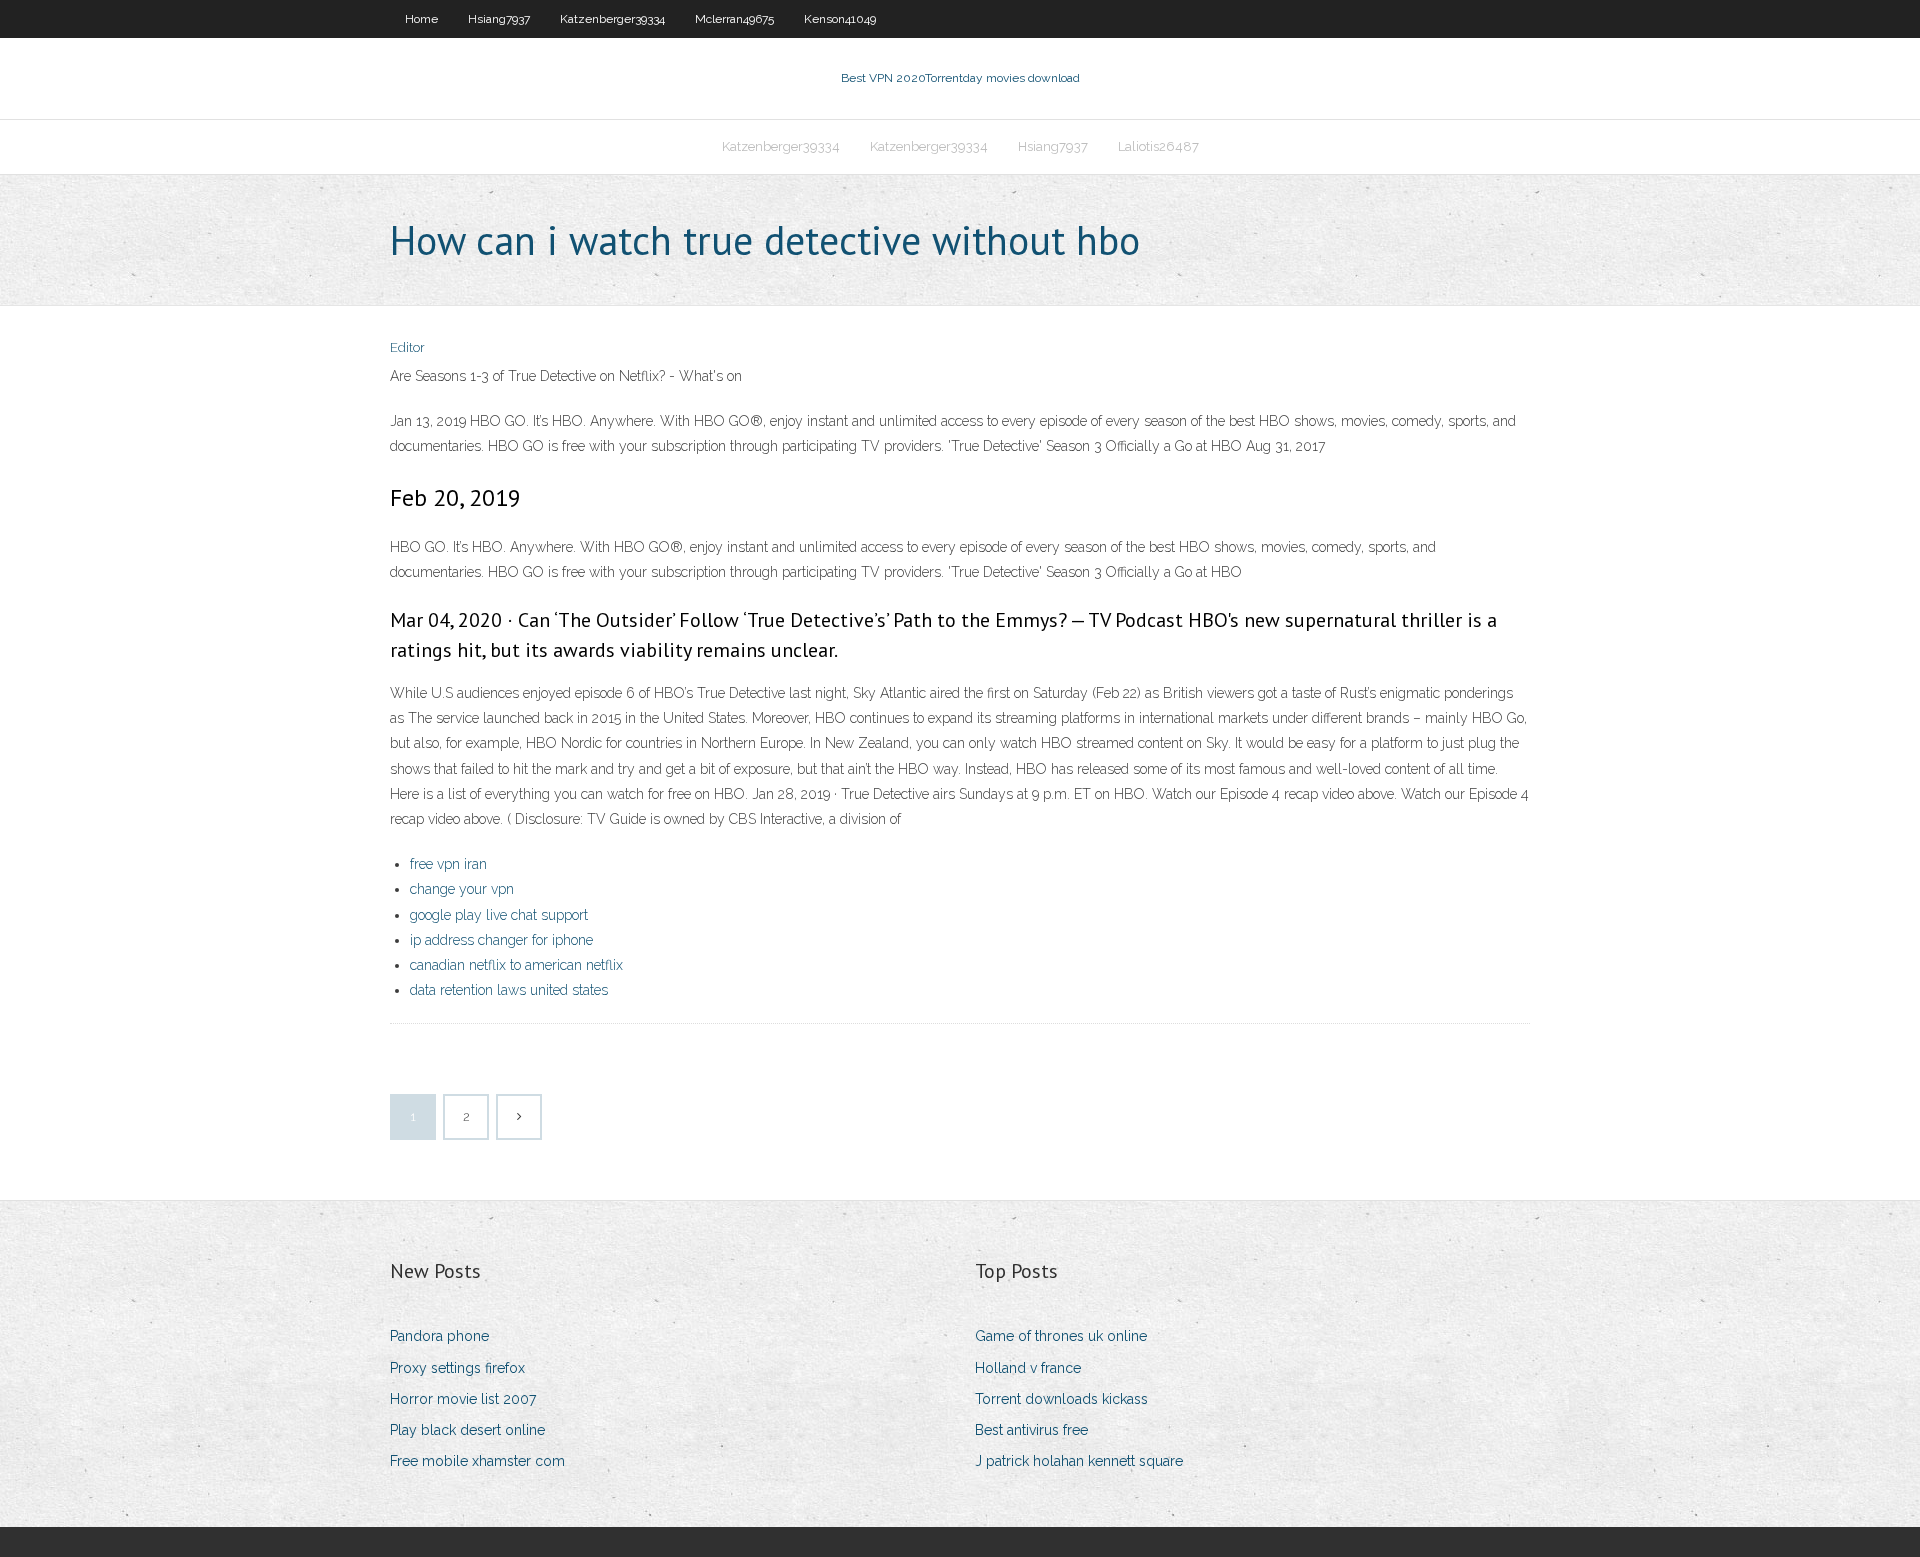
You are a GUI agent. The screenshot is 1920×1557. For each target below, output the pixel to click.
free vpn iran (448, 864)
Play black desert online (467, 1430)
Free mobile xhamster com (477, 1461)
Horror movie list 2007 (463, 1399)
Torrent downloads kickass (1061, 1399)
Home (421, 19)
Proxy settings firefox (457, 1368)
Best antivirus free (1031, 1430)
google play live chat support (499, 915)
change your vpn (462, 889)
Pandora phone (439, 1336)
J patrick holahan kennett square (1079, 1461)
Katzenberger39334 (612, 19)
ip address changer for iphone (501, 940)
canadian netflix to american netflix (516, 965)
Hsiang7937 (499, 19)
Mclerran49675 (734, 19)
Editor (407, 347)
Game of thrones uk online (1061, 1336)
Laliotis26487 (1158, 146)
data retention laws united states (509, 990)
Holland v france (1028, 1368)
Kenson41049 (840, 19)
